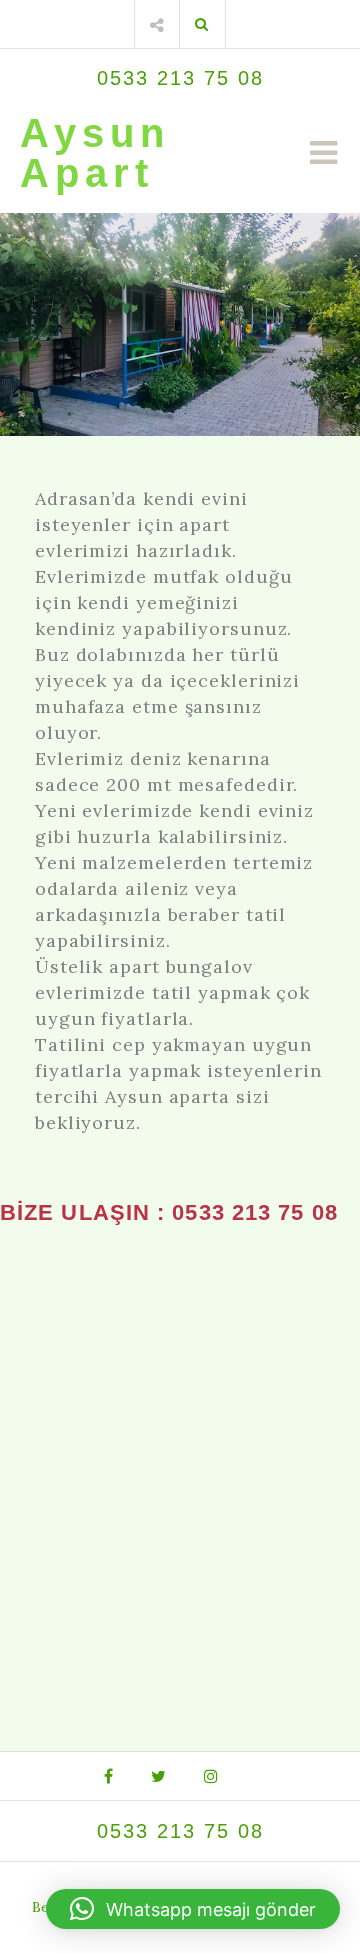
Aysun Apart (95, 153)
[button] (193, 1909)
